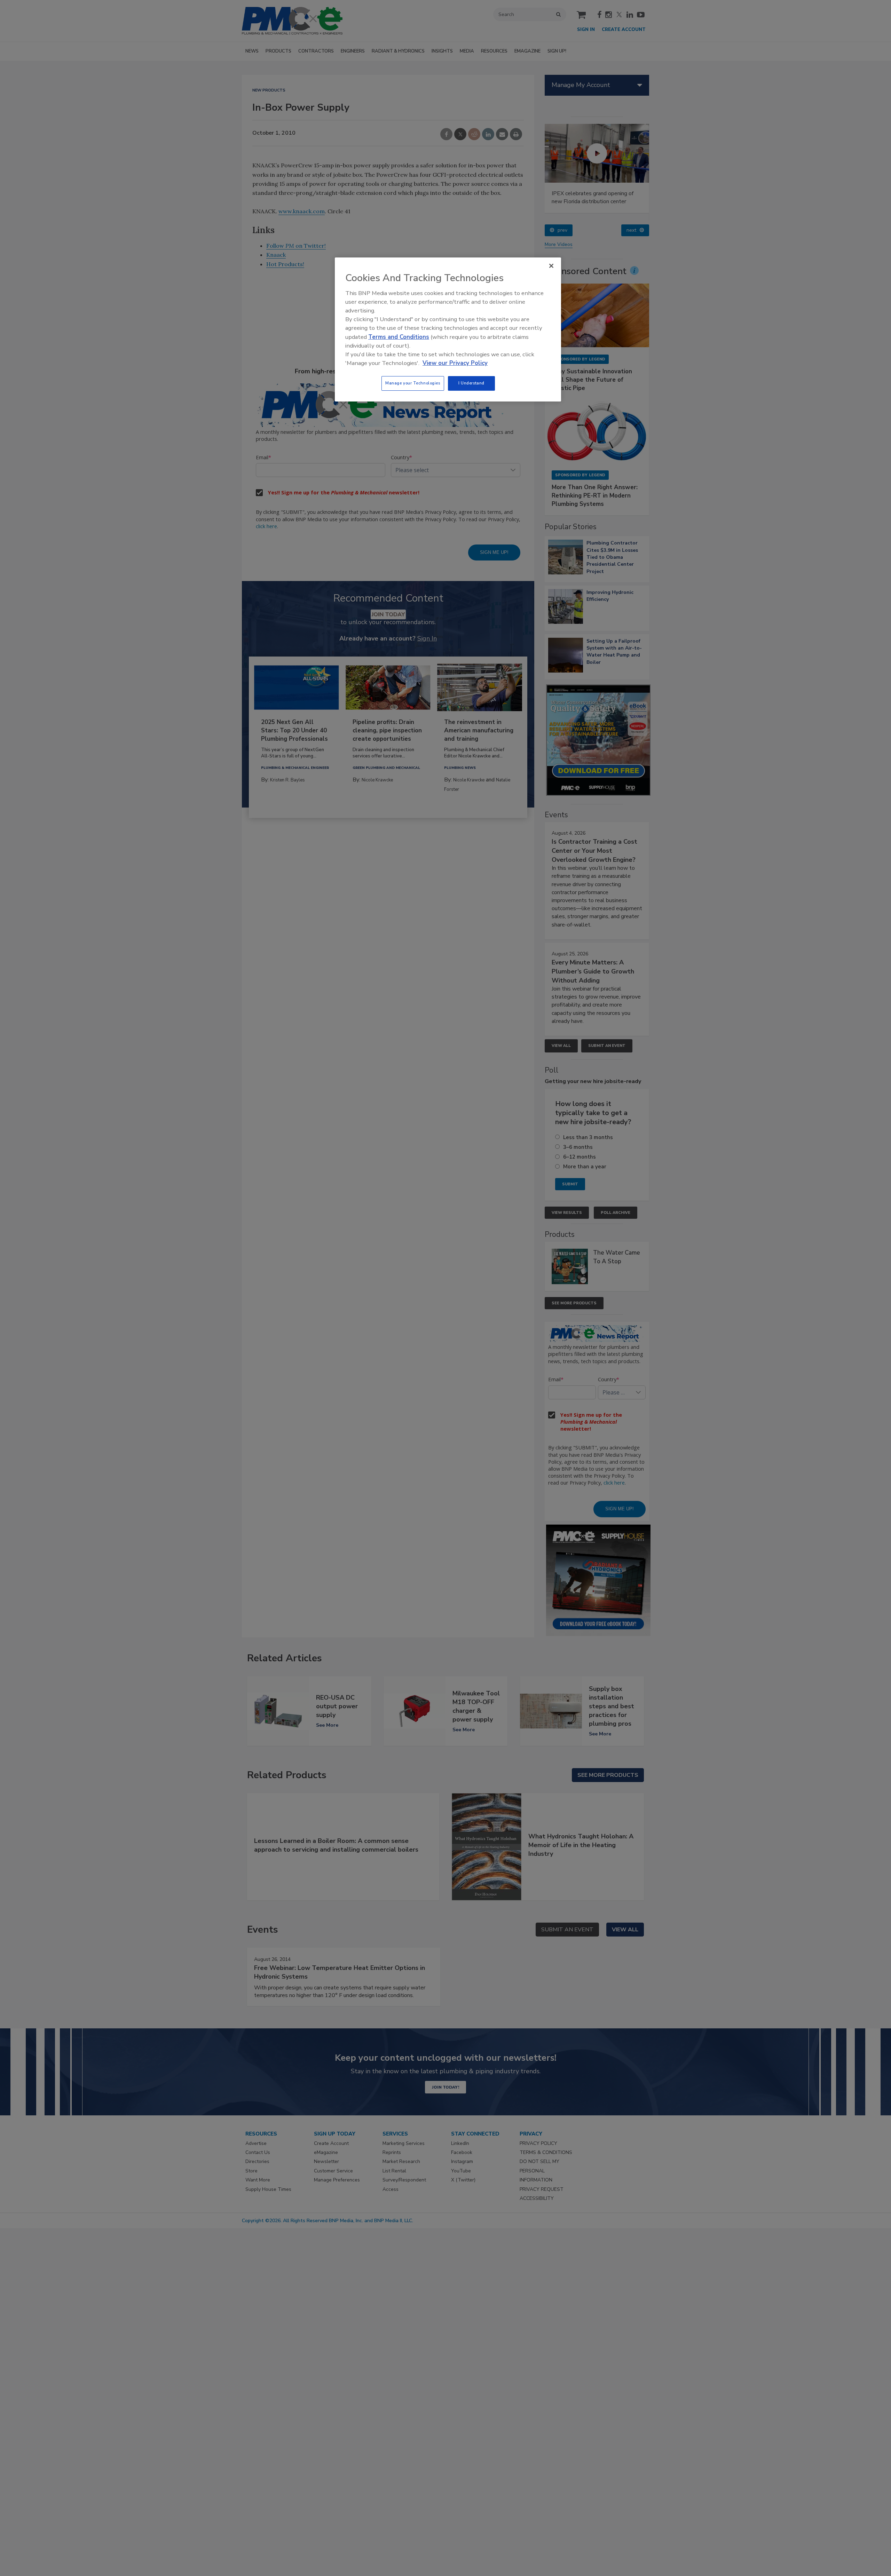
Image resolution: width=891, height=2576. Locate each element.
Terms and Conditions (399, 337)
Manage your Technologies (413, 383)
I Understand (471, 383)
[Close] (551, 266)
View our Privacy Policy (455, 363)
